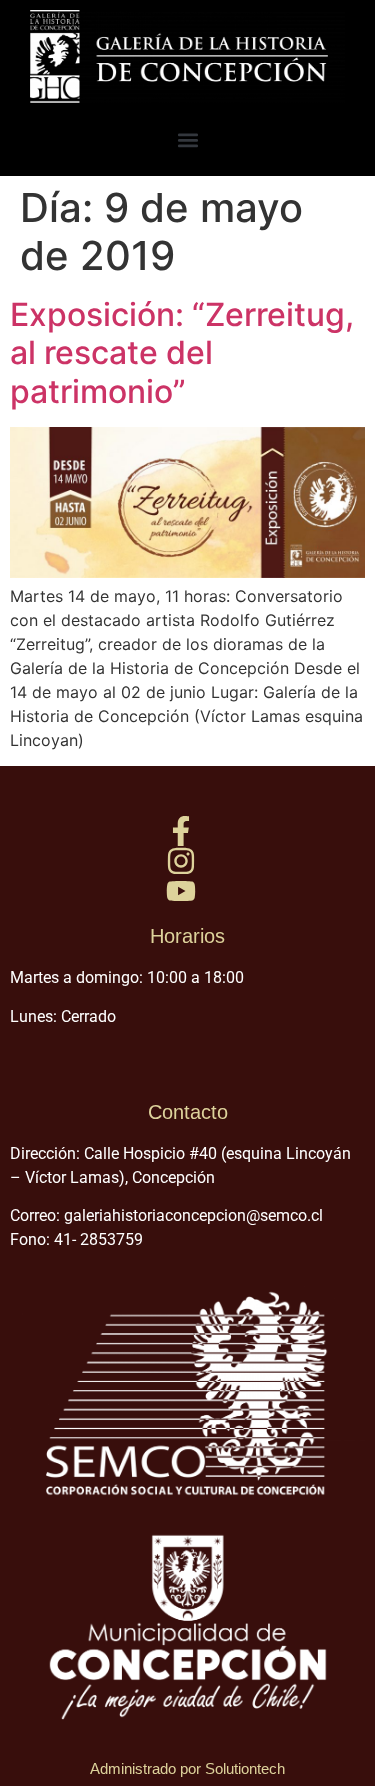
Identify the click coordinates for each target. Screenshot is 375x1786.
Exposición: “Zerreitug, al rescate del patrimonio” (182, 353)
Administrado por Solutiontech (187, 1768)
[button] (187, 139)
